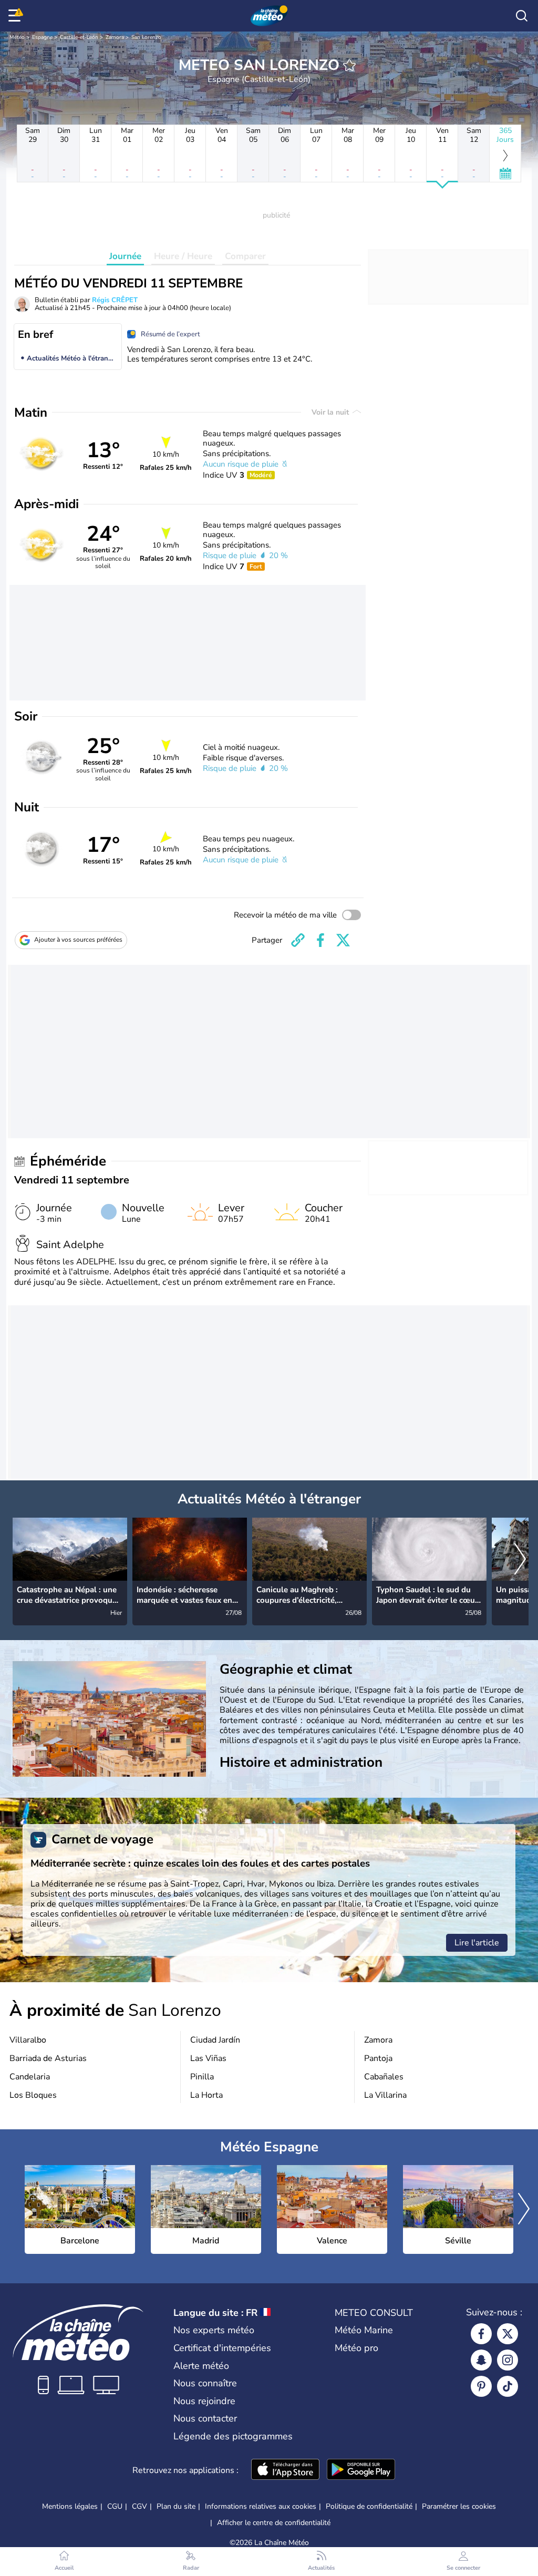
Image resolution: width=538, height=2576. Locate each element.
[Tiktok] (508, 2386)
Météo (17, 37)
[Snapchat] (481, 2360)
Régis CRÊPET (115, 300)
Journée (125, 256)
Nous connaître (205, 2383)
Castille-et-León (79, 37)
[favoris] (349, 65)
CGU (115, 2506)
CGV (139, 2506)
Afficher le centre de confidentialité (274, 2523)
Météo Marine (364, 2330)
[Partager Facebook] (320, 940)
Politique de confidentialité (369, 2506)
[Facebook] (481, 2334)
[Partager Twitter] (343, 940)
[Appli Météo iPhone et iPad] (285, 2470)
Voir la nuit (331, 412)
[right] (520, 1560)
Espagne (42, 37)
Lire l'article (477, 1943)
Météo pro (356, 2348)
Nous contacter (205, 2418)
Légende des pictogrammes (233, 2436)
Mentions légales (70, 2506)
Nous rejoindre (204, 2401)
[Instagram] (508, 2360)
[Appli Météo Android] (361, 2470)
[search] (522, 16)
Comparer (245, 256)
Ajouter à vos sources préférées (78, 940)
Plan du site (176, 2506)
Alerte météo (201, 2366)
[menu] (16, 16)
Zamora (115, 37)
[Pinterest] (481, 2386)
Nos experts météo (214, 2330)
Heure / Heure (183, 256)
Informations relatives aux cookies (261, 2506)
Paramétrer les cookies (459, 2507)
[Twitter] (508, 2334)
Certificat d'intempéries (222, 2348)
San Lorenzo (146, 37)
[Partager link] (298, 940)
